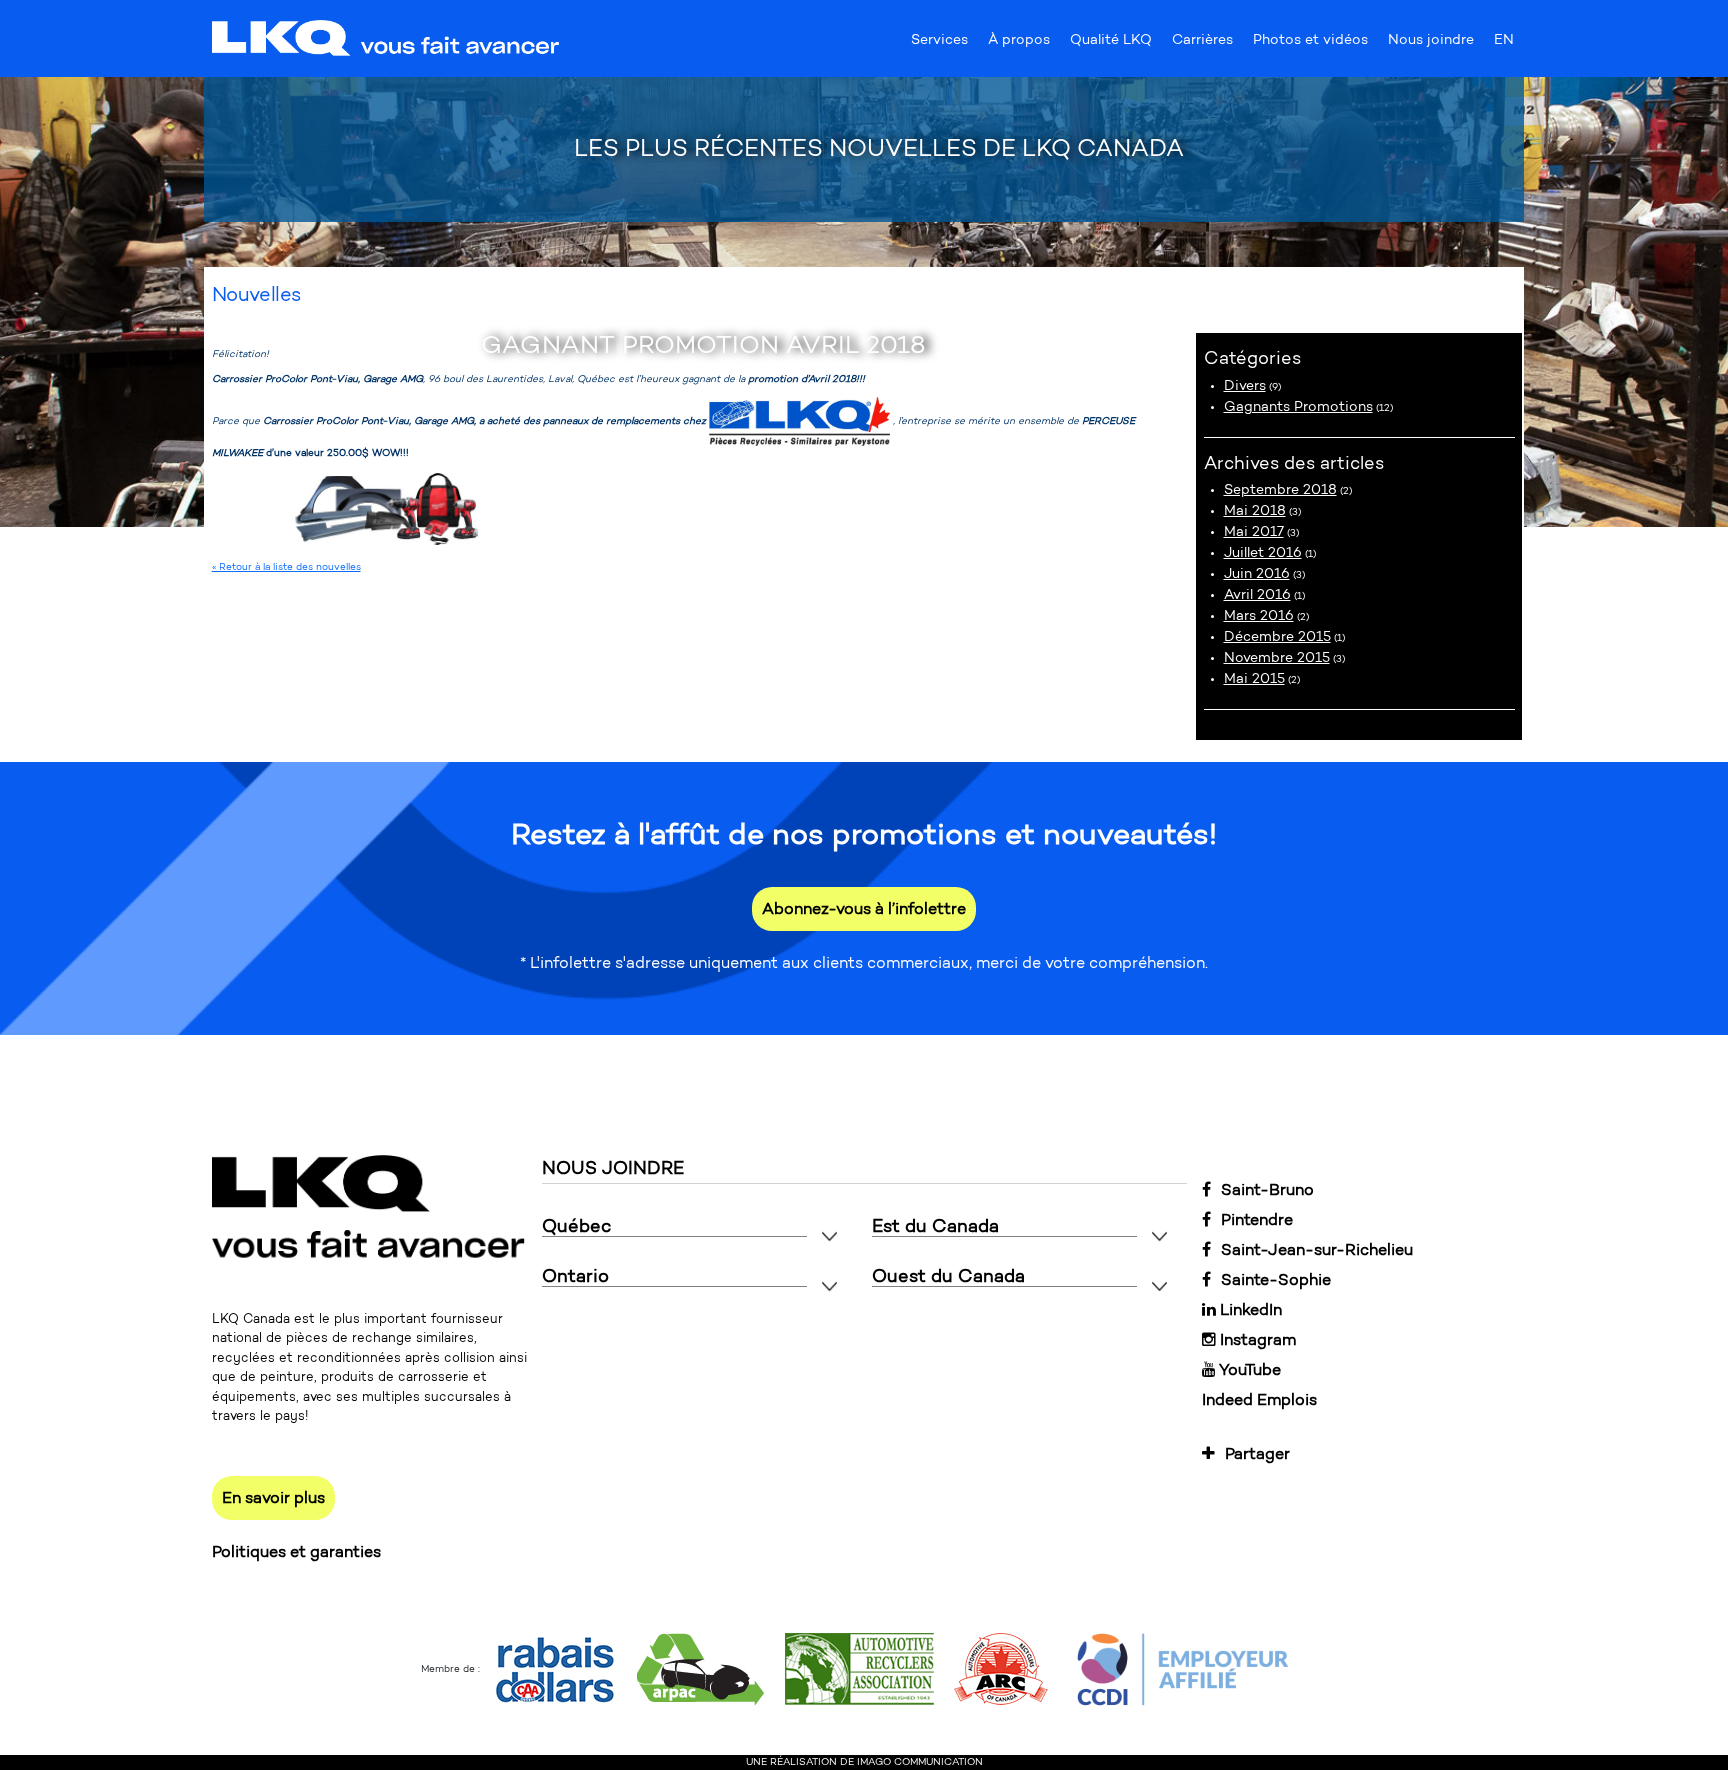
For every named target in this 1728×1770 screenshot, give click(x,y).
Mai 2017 (1254, 531)
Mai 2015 (1254, 678)
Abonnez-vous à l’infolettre (864, 908)
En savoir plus (273, 1497)
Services (939, 44)
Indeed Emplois (1259, 1399)
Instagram (1256, 1339)
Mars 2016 (1259, 615)
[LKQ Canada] (387, 40)
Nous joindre (1431, 44)
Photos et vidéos (1310, 44)
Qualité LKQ (1111, 44)
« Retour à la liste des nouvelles (286, 567)
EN (1504, 44)
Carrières (1202, 44)
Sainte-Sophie (1276, 1279)
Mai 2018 (1255, 510)
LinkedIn (1249, 1309)
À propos (1019, 44)
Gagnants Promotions (1298, 406)
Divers (1245, 385)
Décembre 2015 (1277, 636)
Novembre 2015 (1277, 657)
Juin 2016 (1257, 573)
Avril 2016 (1257, 594)
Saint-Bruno (1267, 1189)
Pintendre (1257, 1219)
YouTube (1248, 1369)
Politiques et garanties (296, 1551)
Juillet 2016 (1263, 552)
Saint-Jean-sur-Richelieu (1317, 1249)
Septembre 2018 (1280, 489)
